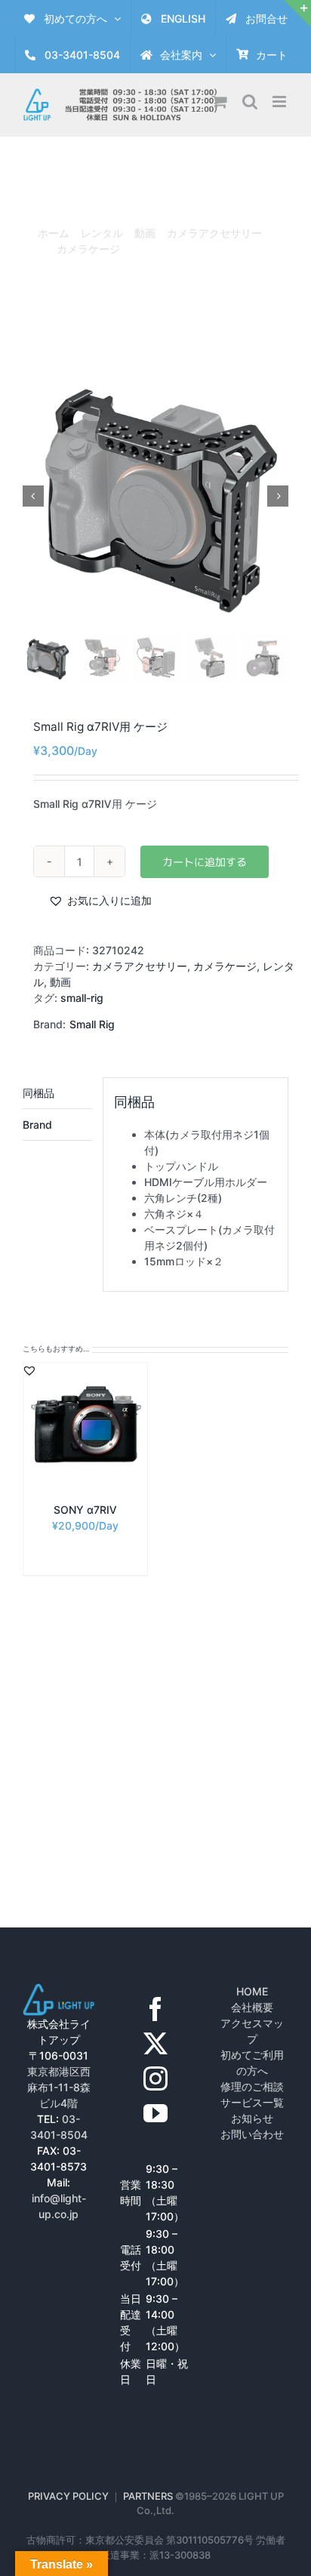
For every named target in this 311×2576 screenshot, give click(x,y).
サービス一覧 (252, 2102)
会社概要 (252, 2007)
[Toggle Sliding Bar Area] (297, 14)
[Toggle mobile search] (250, 102)
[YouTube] (155, 2113)
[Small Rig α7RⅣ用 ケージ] (155, 496)
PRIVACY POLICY (68, 2496)
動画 (60, 982)
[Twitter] (155, 2044)
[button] (100, 900)
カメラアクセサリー (140, 966)
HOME (252, 1991)
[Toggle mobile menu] (280, 102)
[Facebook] (155, 2009)
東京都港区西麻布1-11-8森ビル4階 (59, 2087)
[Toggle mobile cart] (220, 102)
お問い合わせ (252, 2134)
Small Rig (92, 1024)
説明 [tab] (57, 1093)
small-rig (82, 998)
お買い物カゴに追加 (205, 862)
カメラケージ (225, 966)
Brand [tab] (37, 1125)
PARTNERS (149, 2496)
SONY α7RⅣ (85, 1510)
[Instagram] (155, 2078)
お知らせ (252, 2118)
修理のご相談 (252, 2086)
